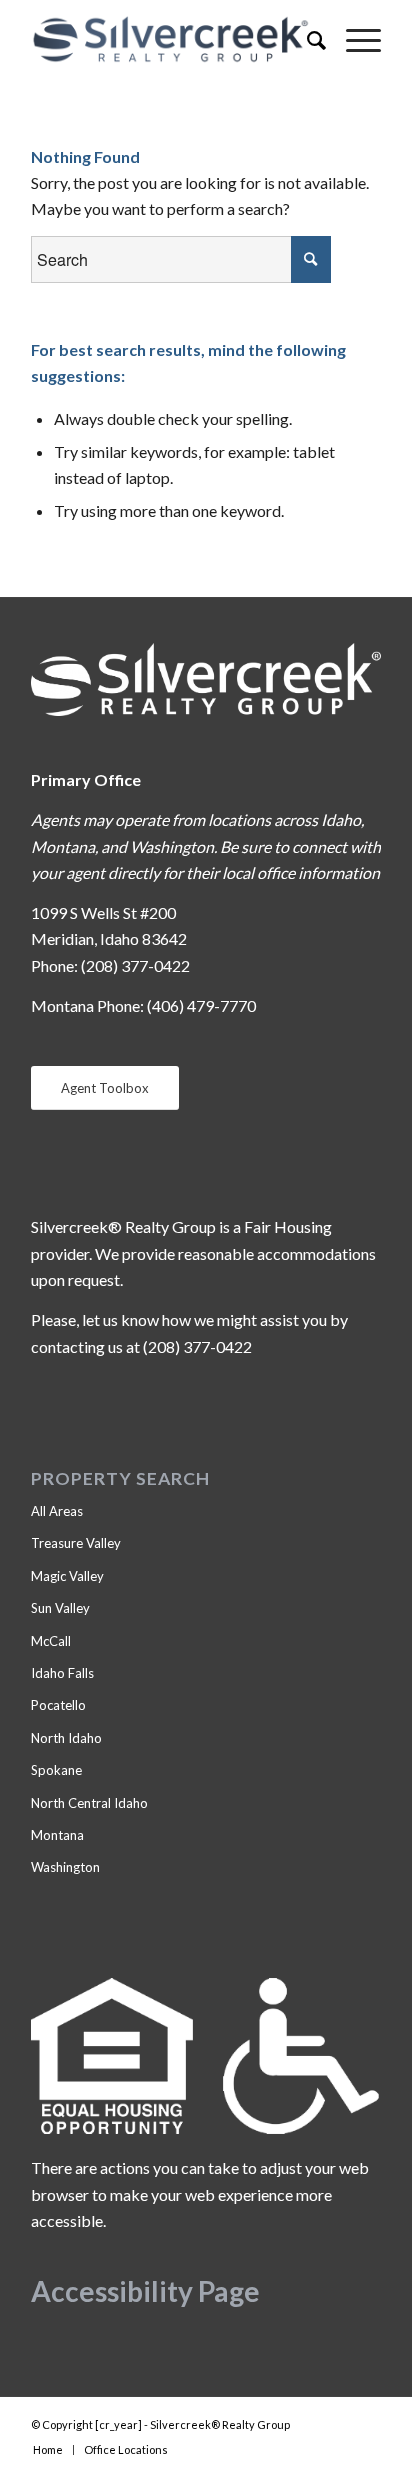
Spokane (56, 1770)
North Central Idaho (89, 1803)
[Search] (306, 40)
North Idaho (66, 1738)
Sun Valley (60, 1608)
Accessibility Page (145, 2291)
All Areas (57, 1511)
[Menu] (353, 40)
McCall (51, 1641)
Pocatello (58, 1705)
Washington (65, 1867)
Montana (57, 1835)
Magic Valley (67, 1576)
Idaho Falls (62, 1673)
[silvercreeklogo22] (171, 40)
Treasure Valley (76, 1543)
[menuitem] (306, 40)
